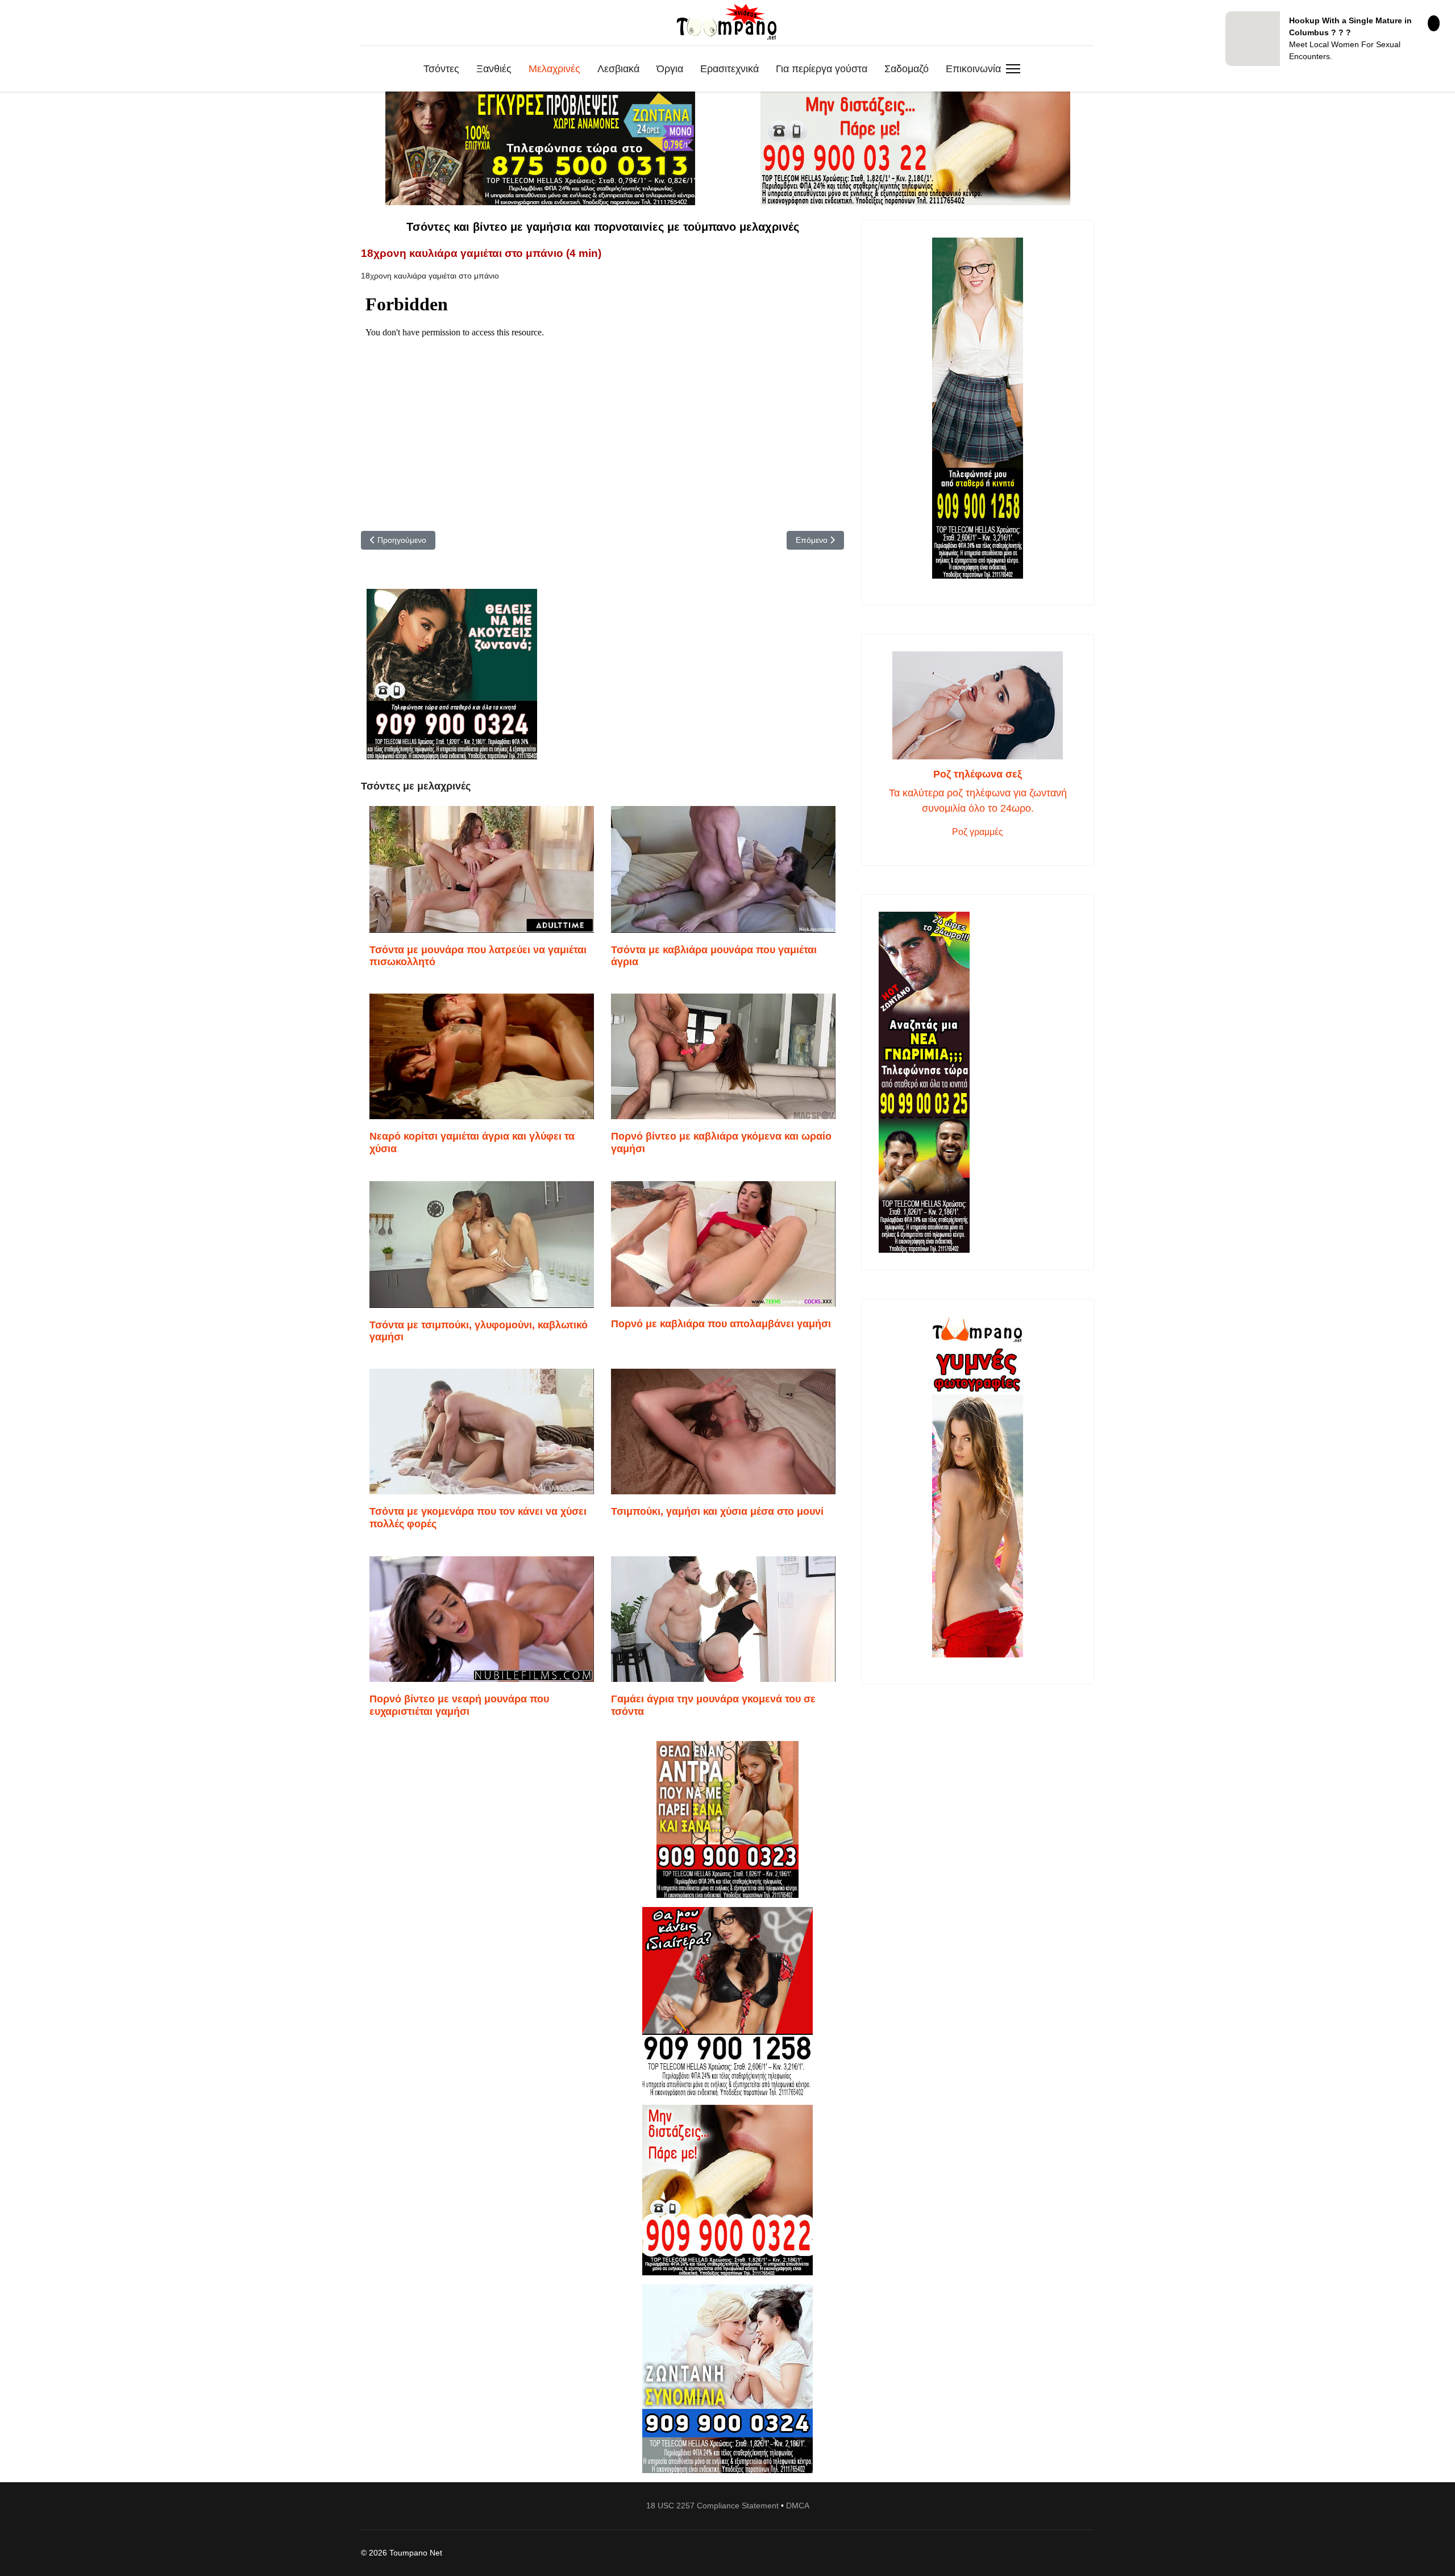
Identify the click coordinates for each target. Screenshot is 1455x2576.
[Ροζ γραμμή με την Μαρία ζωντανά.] (727, 1820)
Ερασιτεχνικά (729, 69)
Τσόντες (441, 69)
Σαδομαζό (907, 69)
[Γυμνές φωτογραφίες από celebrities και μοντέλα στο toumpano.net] (978, 1487)
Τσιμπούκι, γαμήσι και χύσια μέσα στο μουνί (717, 1511)
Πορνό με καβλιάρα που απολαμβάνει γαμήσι (721, 1324)
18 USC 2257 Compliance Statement (712, 2506)
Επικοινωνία (973, 69)
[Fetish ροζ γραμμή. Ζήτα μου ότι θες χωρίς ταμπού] (727, 2001)
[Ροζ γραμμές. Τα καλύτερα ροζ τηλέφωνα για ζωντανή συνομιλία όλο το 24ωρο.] (978, 705)
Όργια (670, 69)
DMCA (798, 2506)
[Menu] (1013, 69)
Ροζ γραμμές (978, 832)
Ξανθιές (494, 69)
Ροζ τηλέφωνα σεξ (978, 774)
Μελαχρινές (554, 69)
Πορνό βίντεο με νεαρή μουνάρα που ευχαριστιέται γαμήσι (459, 1705)
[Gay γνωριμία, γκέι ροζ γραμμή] (978, 1082)
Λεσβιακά (618, 69)
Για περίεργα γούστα (822, 69)
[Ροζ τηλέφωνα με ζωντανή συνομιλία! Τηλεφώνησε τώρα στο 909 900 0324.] (727, 2379)
